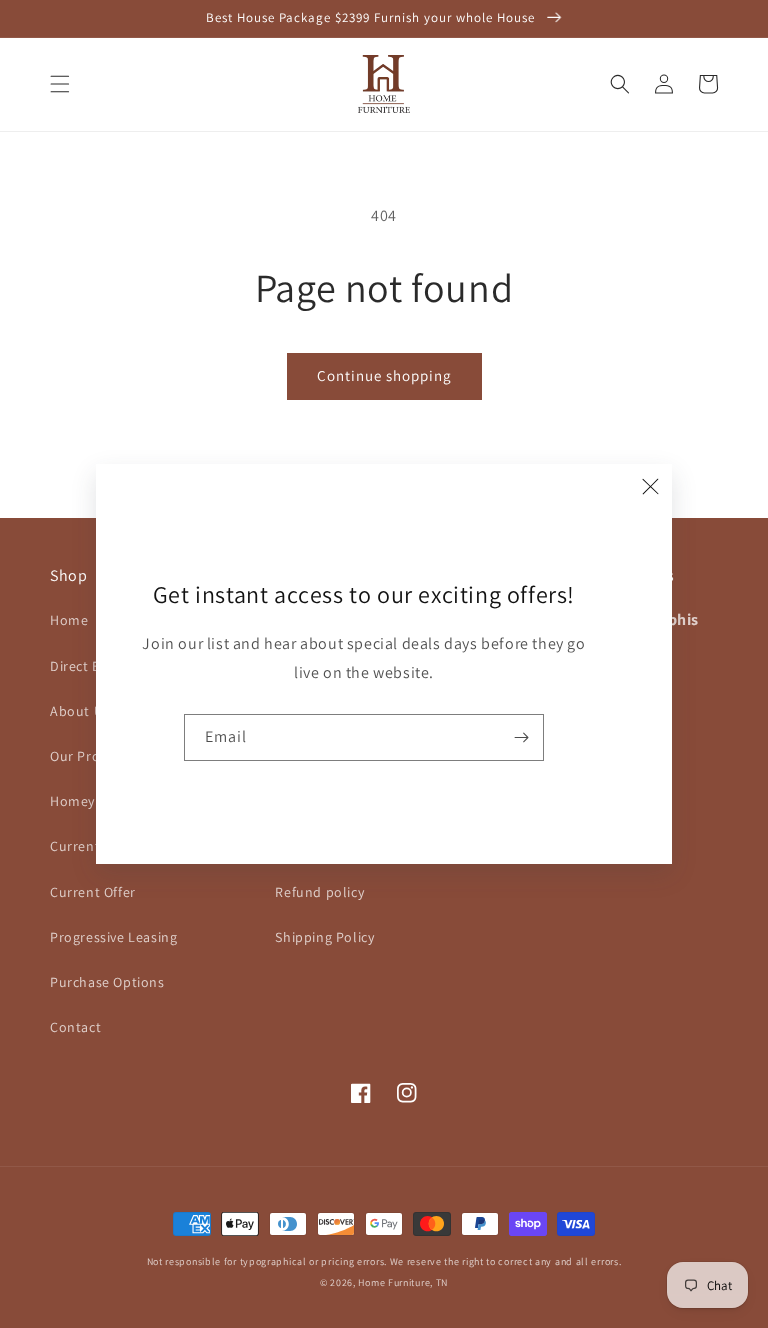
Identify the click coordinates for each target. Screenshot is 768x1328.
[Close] (650, 486)
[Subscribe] (521, 737)
